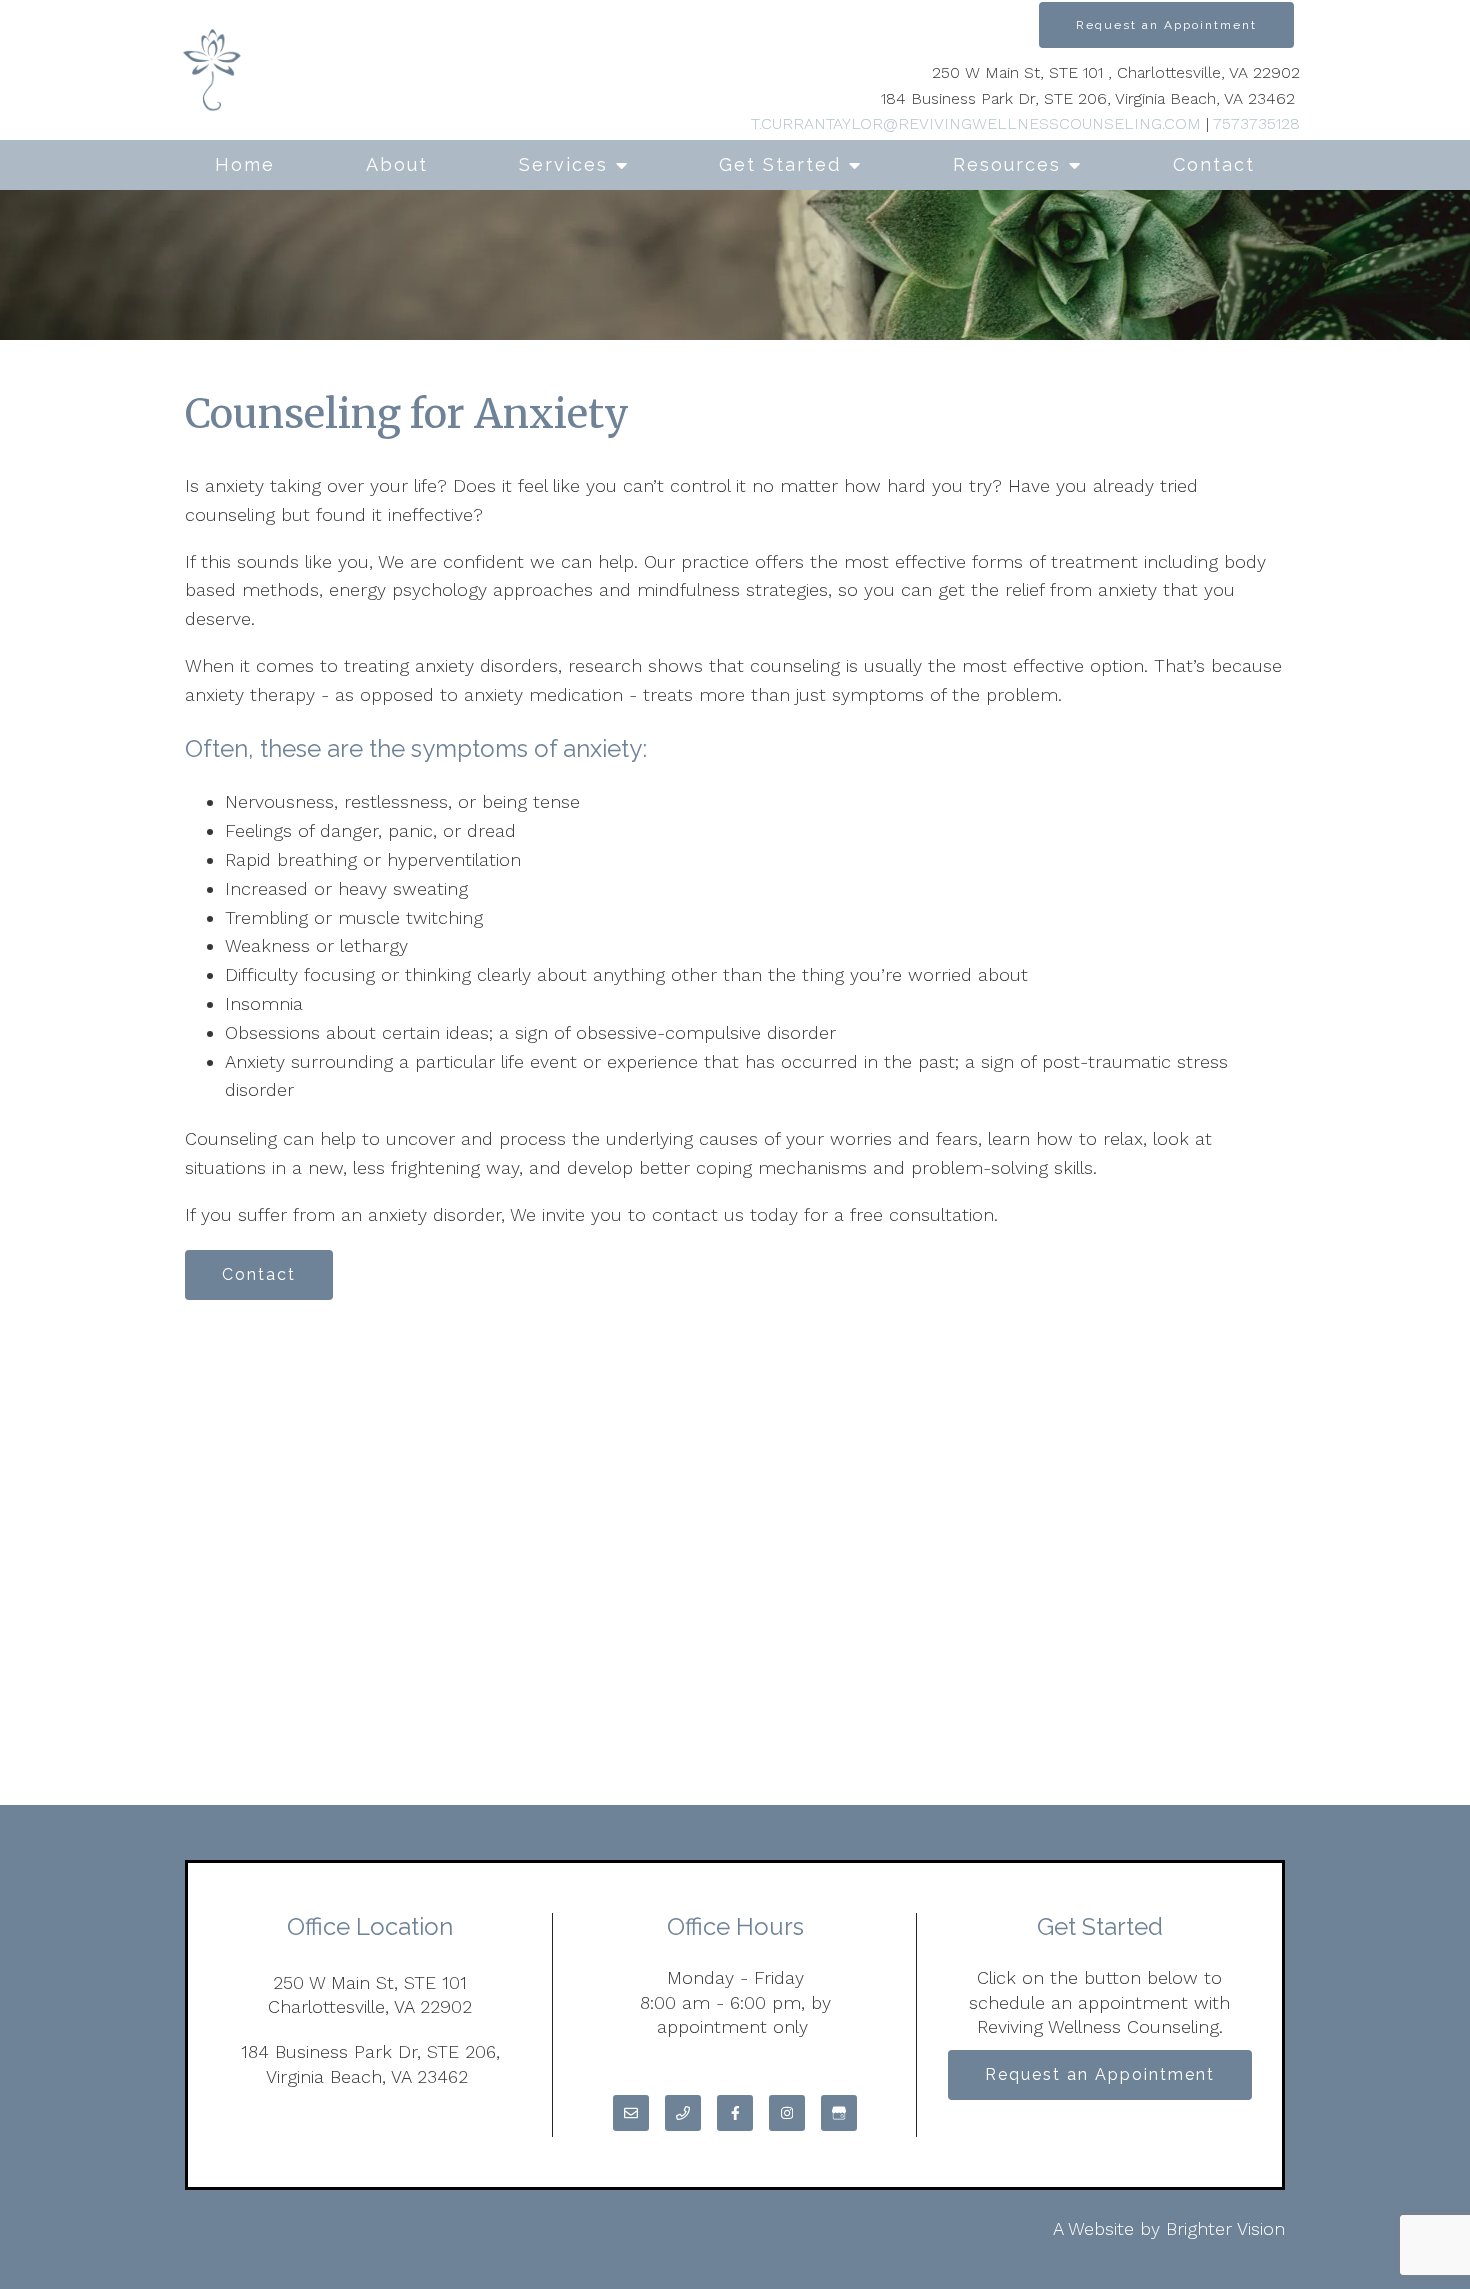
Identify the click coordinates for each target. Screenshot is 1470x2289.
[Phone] (683, 2113)
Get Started (780, 164)
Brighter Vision (1225, 2228)
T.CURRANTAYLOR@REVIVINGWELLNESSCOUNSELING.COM (976, 123)
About (397, 164)
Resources (1007, 164)
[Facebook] (735, 2113)
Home (245, 164)
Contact (1214, 164)
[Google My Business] (839, 2113)
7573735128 (1256, 123)
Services (563, 164)
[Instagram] (787, 2113)
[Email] (631, 2113)
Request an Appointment (1166, 25)
